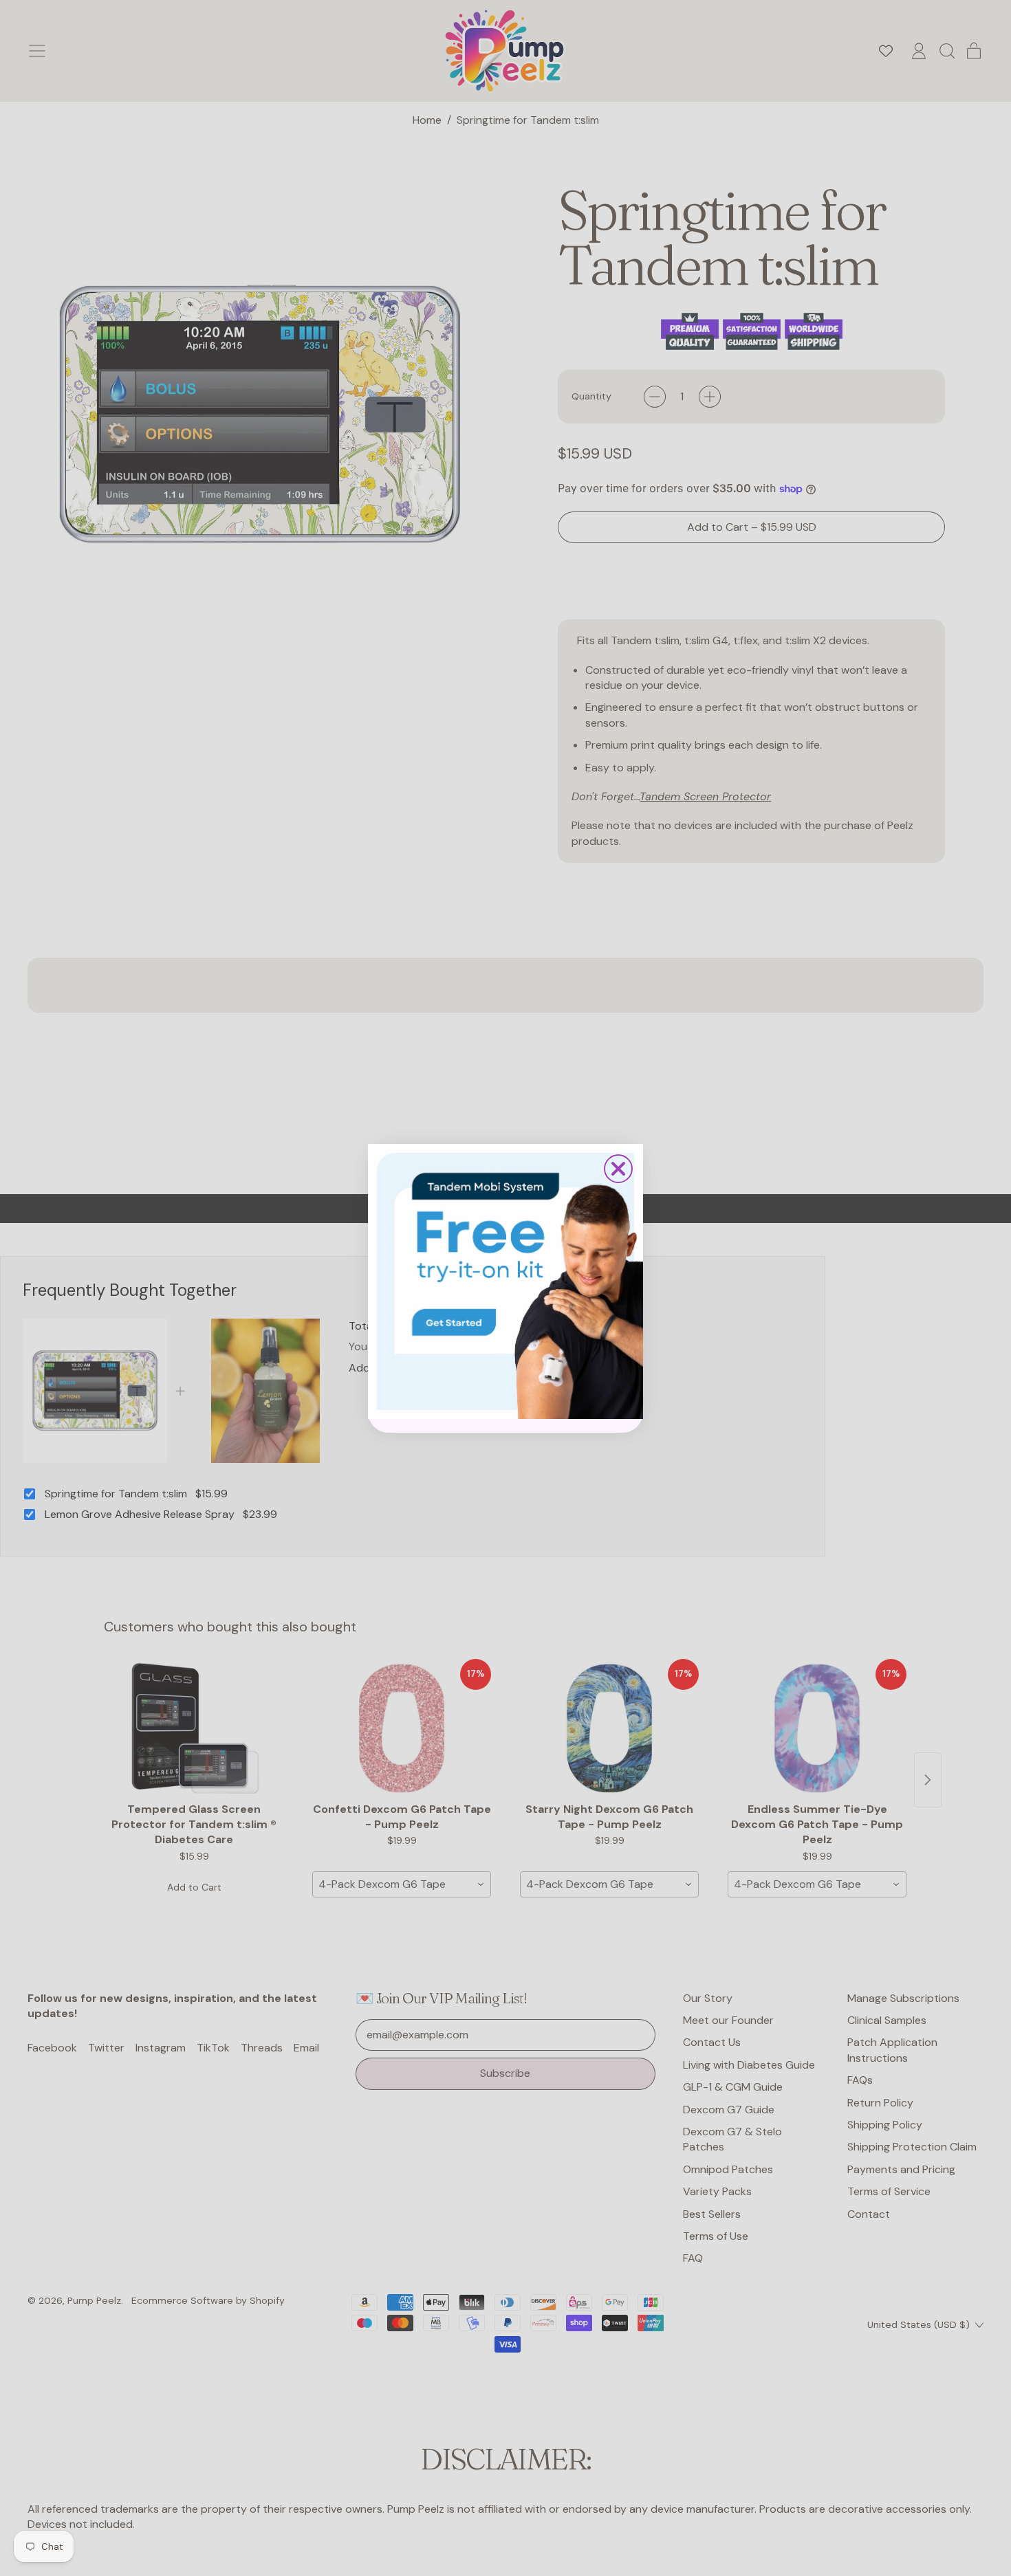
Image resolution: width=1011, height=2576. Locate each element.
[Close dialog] (618, 1169)
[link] (505, 1281)
